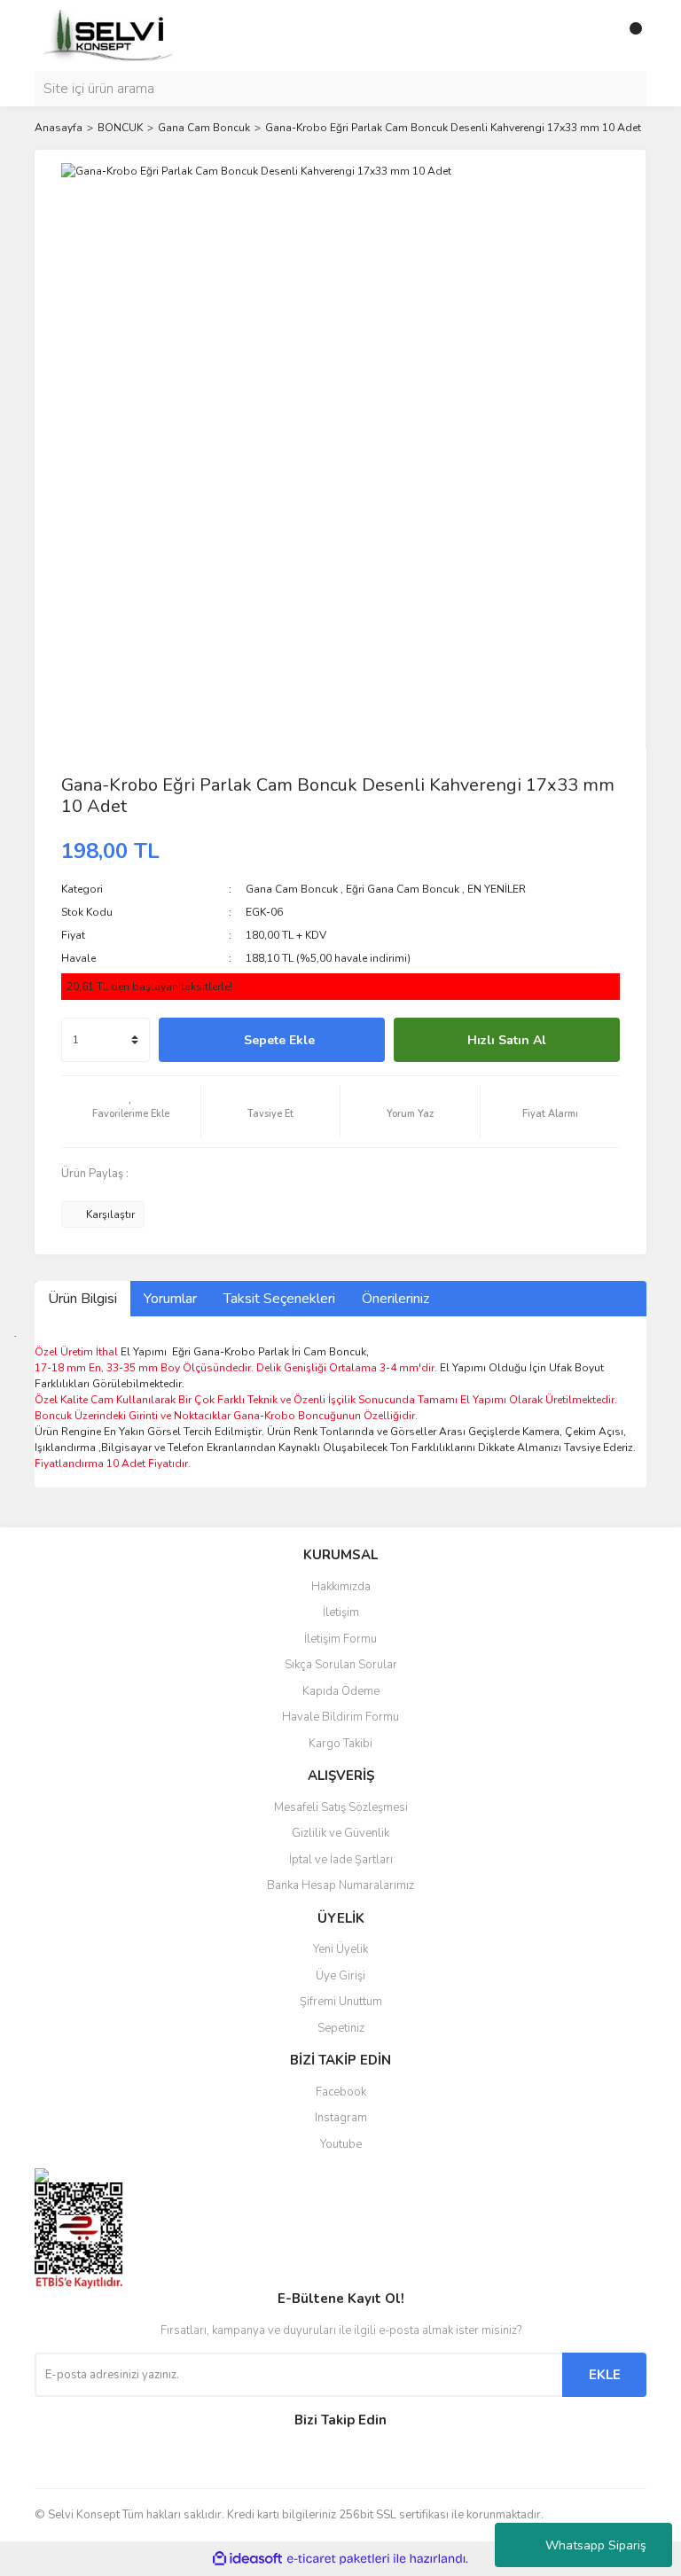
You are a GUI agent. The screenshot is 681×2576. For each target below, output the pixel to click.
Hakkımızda (341, 1587)
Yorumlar (170, 1299)
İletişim (341, 1612)
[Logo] (110, 35)
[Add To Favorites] (131, 1112)
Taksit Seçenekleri (279, 1299)
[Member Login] (593, 35)
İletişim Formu (340, 1639)
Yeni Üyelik (340, 1949)
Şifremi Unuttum (341, 2002)
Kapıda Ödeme (341, 1691)
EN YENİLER (497, 889)
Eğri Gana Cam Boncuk (403, 889)
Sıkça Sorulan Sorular (341, 1665)
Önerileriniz (395, 1299)
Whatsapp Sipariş (596, 2545)
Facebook (341, 2092)
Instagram (341, 2118)
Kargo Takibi (340, 1744)
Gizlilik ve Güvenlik (340, 1833)
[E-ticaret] (338, 2559)
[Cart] (629, 35)
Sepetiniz (341, 2028)
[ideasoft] (247, 2560)
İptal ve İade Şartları (341, 1860)
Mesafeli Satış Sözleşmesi (341, 1807)
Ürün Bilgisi (82, 1299)
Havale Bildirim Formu (340, 1717)
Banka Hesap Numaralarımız (340, 1885)
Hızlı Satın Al (507, 1040)
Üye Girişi (340, 1976)
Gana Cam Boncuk (292, 889)
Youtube (341, 2144)
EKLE (605, 2375)
